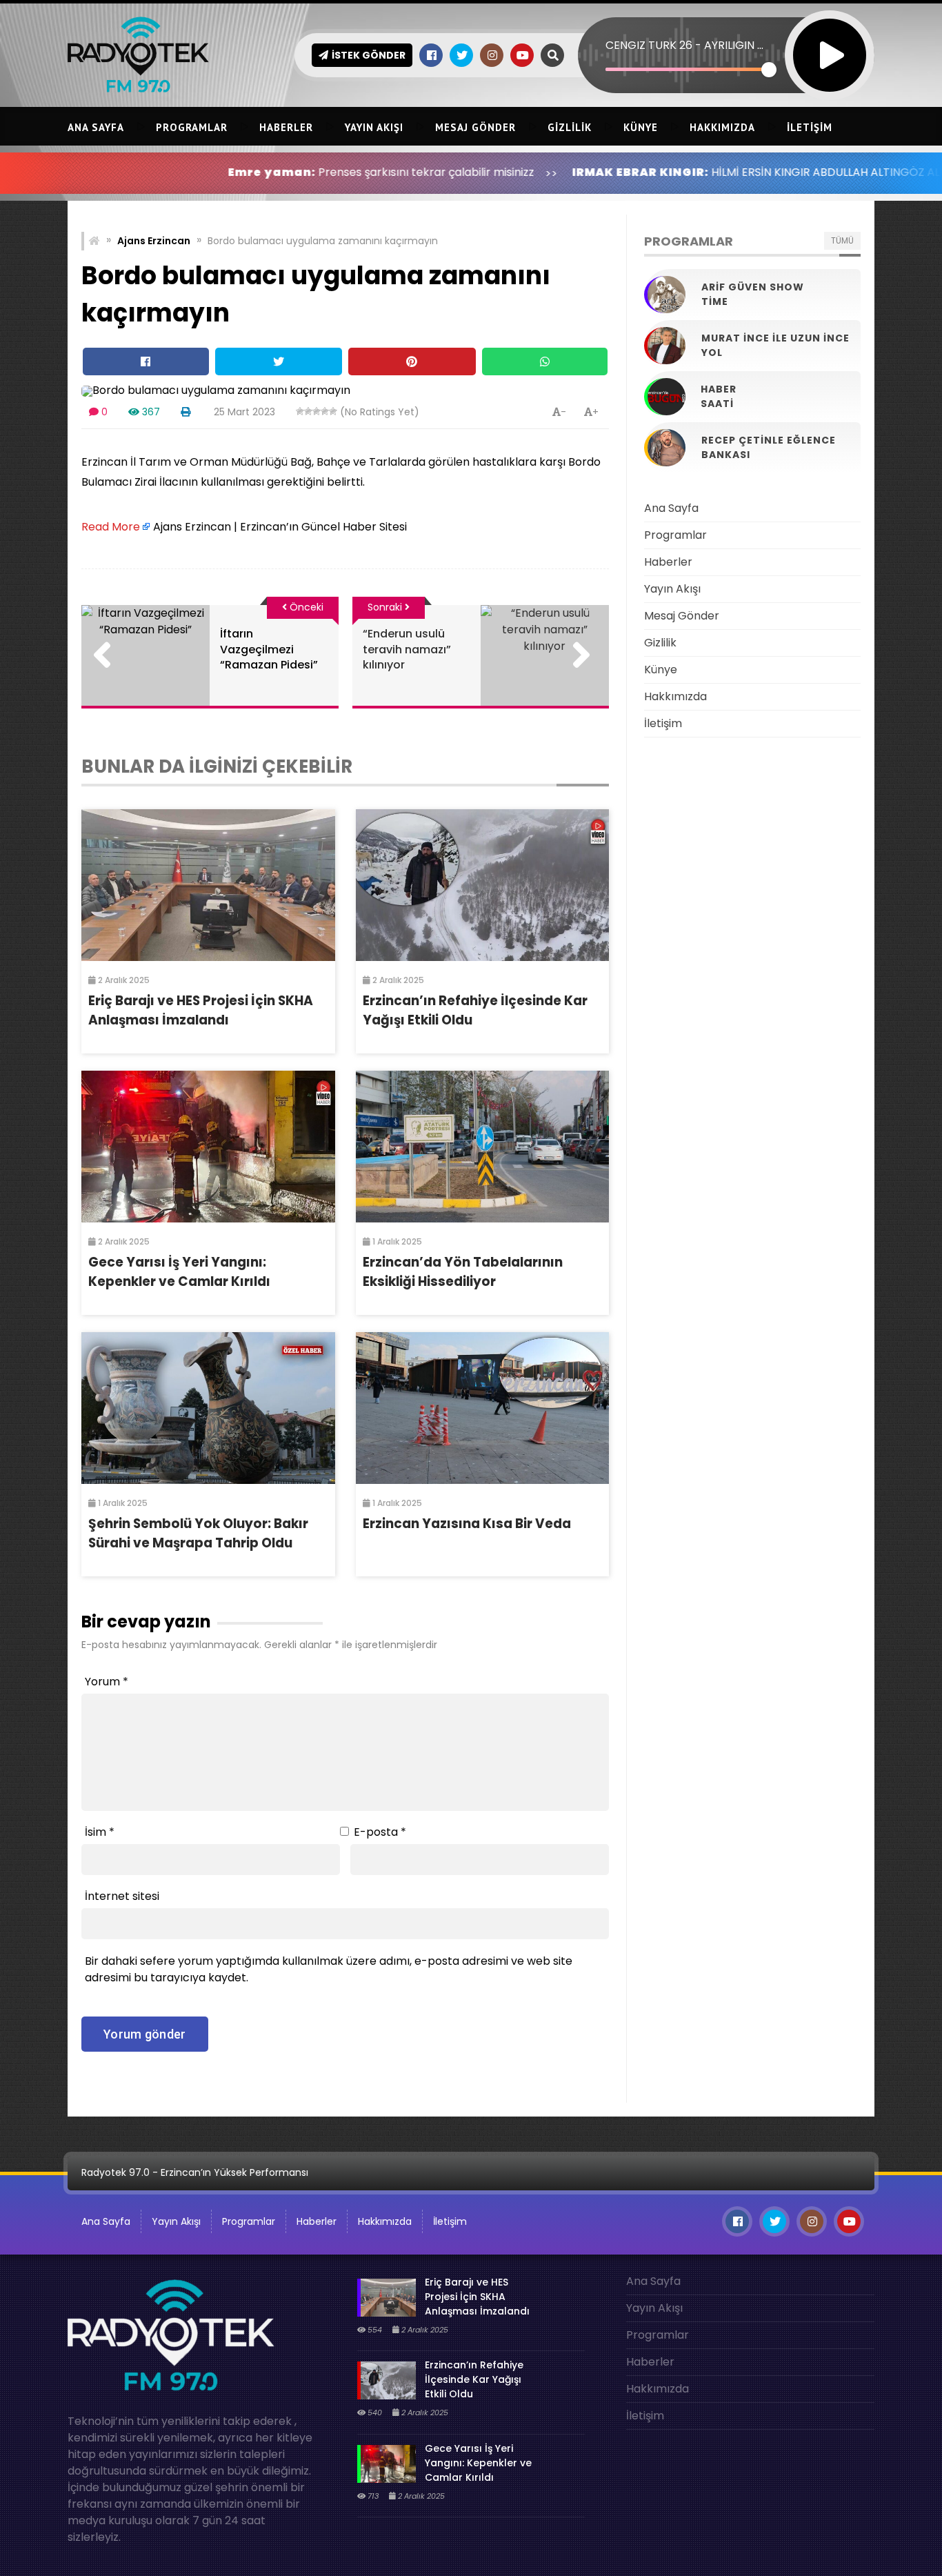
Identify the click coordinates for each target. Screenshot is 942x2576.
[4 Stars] (325, 411)
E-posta (380, 1832)
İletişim (810, 127)
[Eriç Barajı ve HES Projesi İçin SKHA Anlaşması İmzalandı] (208, 885)
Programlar (192, 127)
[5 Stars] (333, 411)
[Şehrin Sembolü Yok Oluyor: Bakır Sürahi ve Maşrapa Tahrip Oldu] (208, 1408)
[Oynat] (830, 37)
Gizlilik (570, 127)
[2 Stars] (308, 411)
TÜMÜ (842, 240)
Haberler (286, 127)
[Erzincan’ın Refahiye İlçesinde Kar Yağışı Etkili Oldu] (483, 885)
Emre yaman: (164, 172)
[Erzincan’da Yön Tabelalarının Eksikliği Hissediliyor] (483, 1147)
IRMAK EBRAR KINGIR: (533, 172)
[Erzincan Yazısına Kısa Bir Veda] (483, 1408)
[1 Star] (300, 411)
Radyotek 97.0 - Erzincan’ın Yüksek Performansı (195, 2172)
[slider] (687, 69)
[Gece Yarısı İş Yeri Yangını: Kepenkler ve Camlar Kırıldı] (208, 1147)
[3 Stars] (317, 411)
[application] (726, 31)
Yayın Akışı (374, 127)
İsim (100, 1832)
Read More (111, 527)
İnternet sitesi (122, 1896)
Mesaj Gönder (475, 127)
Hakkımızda (722, 127)
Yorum (107, 1682)
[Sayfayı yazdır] (186, 412)
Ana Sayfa (96, 127)
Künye (641, 127)
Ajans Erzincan (154, 241)
